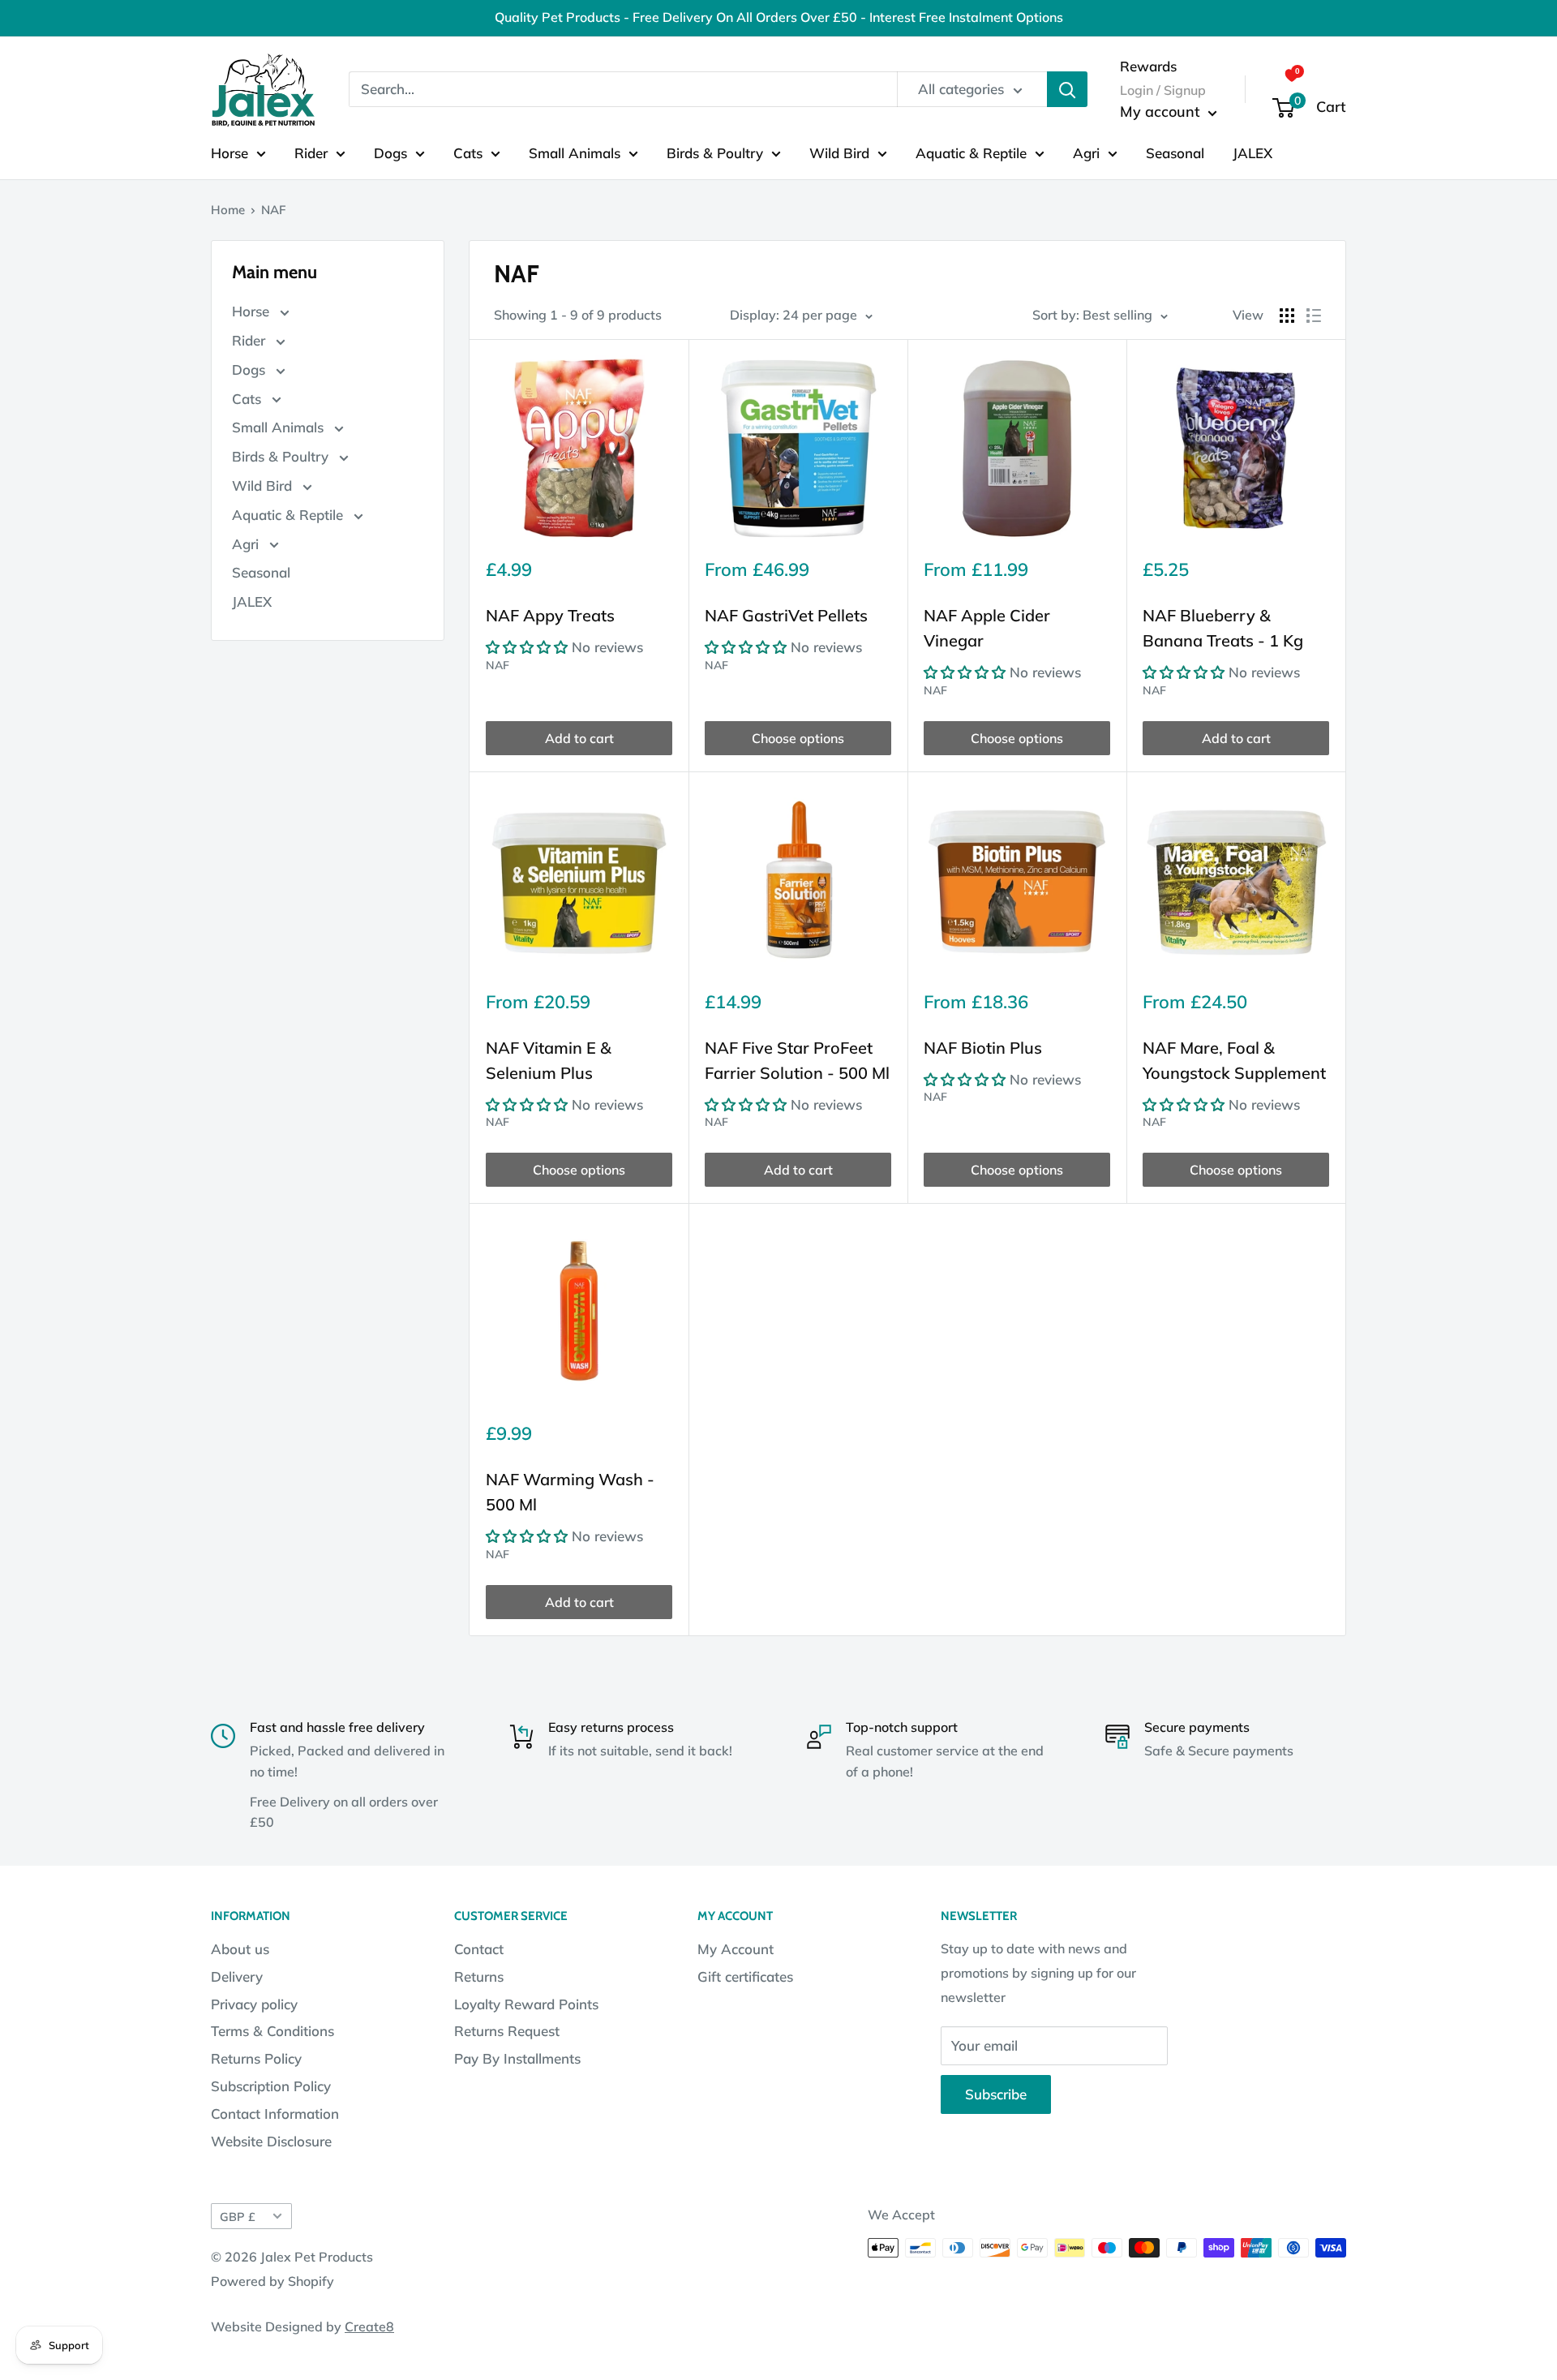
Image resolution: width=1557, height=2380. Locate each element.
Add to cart (579, 738)
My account (1162, 112)
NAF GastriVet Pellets (786, 615)
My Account (736, 1949)
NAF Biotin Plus (983, 1048)
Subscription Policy (271, 2086)
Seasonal (1175, 152)
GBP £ (238, 2217)
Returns (479, 1976)
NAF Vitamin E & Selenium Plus (549, 1060)
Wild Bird (839, 152)
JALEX (1252, 152)
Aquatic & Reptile (971, 152)
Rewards (1148, 65)
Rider (311, 152)
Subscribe (996, 2094)
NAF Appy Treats (550, 615)
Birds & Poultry (715, 152)
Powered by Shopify (272, 2281)
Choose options (798, 738)
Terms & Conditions (272, 2031)
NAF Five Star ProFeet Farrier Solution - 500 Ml (797, 1060)
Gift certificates (745, 1976)
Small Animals (575, 152)
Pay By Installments (517, 2058)
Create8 (369, 2326)
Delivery (237, 1976)
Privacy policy (254, 2004)
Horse (229, 152)
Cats (468, 152)
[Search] (1067, 89)
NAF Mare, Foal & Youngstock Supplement (1234, 1060)
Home (228, 210)
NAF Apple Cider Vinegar (987, 628)
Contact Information (275, 2114)
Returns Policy (256, 2058)
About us (240, 1949)
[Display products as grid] (1287, 316)
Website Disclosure (271, 2141)
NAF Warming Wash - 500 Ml (570, 1492)
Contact (479, 1949)
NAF (498, 665)
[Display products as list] (1314, 316)
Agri (1086, 152)
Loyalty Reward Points (526, 2004)
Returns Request (507, 2031)
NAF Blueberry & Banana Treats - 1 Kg (1223, 628)
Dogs (390, 152)
